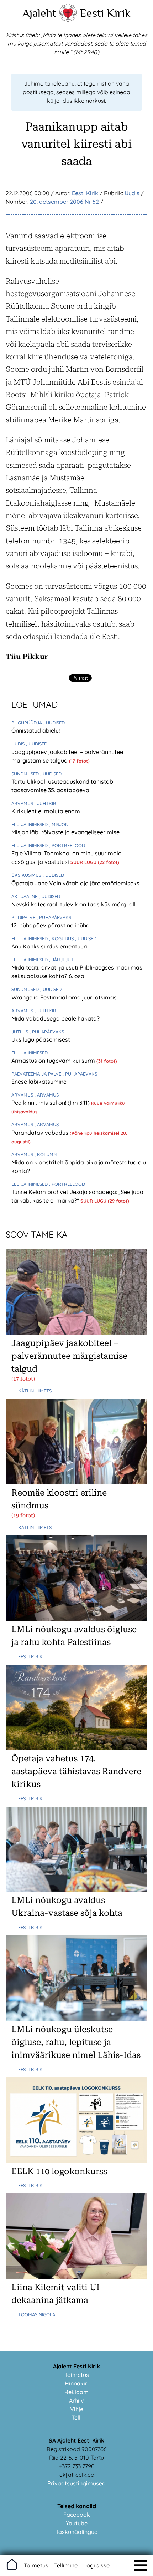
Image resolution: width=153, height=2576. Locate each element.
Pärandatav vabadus (41, 1133)
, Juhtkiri (46, 803)
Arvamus (23, 803)
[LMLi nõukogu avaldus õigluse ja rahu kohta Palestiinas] (76, 1619)
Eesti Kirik (105, 13)
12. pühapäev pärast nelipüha (51, 925)
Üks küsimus (27, 875)
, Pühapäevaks (54, 917)
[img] (141, 2565)
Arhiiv (76, 2400)
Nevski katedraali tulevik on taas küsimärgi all (73, 904)
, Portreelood (67, 845)
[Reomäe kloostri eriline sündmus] (76, 1482)
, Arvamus (47, 1095)
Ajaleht (39, 13)
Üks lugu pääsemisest (41, 1039)
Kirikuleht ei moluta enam (46, 811)
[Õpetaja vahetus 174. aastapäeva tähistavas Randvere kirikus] (76, 1748)
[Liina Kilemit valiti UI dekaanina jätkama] (76, 2277)
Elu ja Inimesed (30, 824)
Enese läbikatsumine (39, 1082)
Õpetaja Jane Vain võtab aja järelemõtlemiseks (75, 883)
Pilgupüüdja (27, 723)
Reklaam (76, 2392)
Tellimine (66, 2565)
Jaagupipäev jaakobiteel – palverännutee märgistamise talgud (69, 1356)
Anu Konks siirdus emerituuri (49, 946)
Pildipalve (24, 917)
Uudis (132, 193)
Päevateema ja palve (37, 1074)
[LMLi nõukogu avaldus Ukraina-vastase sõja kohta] (76, 1889)
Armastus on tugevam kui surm (54, 1061)
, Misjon (59, 824)
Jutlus (20, 1032)
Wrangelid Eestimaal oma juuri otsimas (64, 997)
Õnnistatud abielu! (36, 730)
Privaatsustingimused (76, 2483)
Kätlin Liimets (35, 1391)
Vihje (77, 2409)
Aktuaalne (25, 896)
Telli (77, 2418)
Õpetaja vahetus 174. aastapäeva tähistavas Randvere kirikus (76, 1771)
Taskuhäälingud (77, 2532)
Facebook (77, 2515)
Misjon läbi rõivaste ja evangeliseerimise (65, 832)
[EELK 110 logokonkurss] (76, 2161)
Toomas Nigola (37, 2314)
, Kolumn (46, 1154)
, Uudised (54, 723)
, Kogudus (62, 938)
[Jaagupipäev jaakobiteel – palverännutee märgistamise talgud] (76, 1332)
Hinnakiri (77, 2383)
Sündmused (26, 774)
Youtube (77, 2523)
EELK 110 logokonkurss (59, 2171)
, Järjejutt (63, 960)
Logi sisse (96, 2565)
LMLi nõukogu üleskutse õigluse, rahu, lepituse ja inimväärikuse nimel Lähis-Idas (76, 2042)
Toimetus (77, 2375)
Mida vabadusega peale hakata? (56, 1018)
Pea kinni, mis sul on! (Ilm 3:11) (51, 1103)
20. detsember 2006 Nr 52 (64, 202)
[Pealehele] (68, 20)
